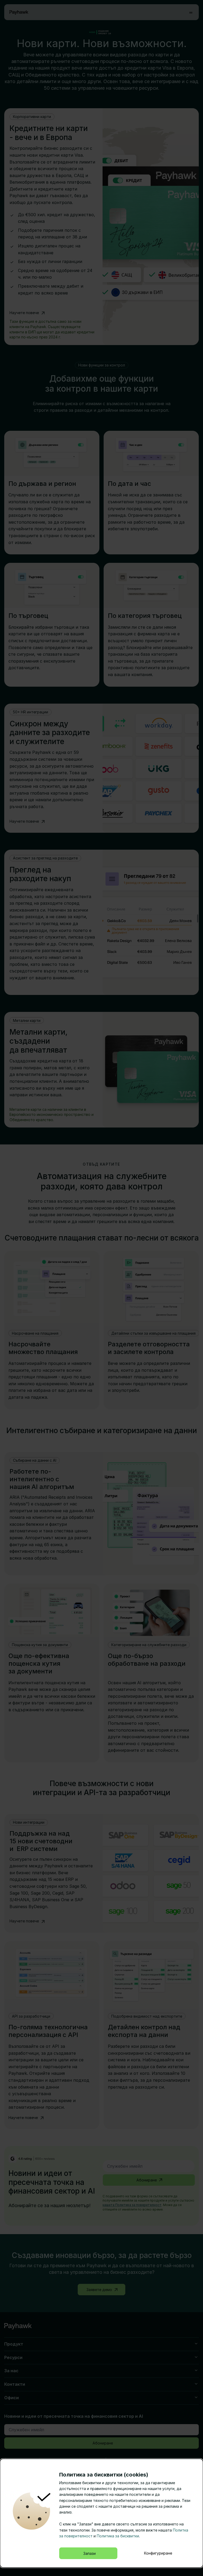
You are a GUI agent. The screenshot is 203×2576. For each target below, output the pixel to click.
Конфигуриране (158, 2553)
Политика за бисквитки (118, 2536)
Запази (89, 2553)
